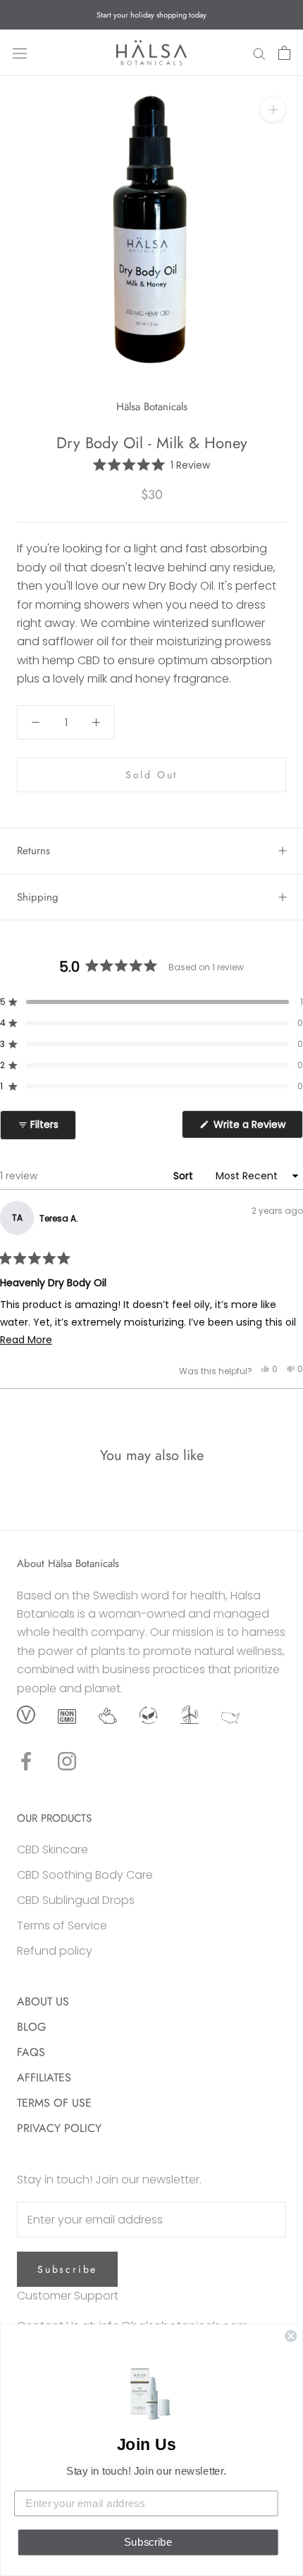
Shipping (38, 897)
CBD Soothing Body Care (85, 1875)
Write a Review (257, 1128)
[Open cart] (284, 53)
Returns (33, 851)
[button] (151, 465)
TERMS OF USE (54, 2103)
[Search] (259, 53)
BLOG (31, 2027)
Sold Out (151, 775)
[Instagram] (67, 1761)
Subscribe (67, 2269)
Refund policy (55, 1951)
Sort (185, 1176)
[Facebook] (26, 1761)
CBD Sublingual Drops (76, 1900)
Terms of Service (62, 1925)
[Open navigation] (20, 53)
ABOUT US (43, 2001)
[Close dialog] (291, 2336)
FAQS (31, 2052)
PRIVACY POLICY (59, 2128)
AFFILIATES (44, 2077)
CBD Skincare (52, 1849)
